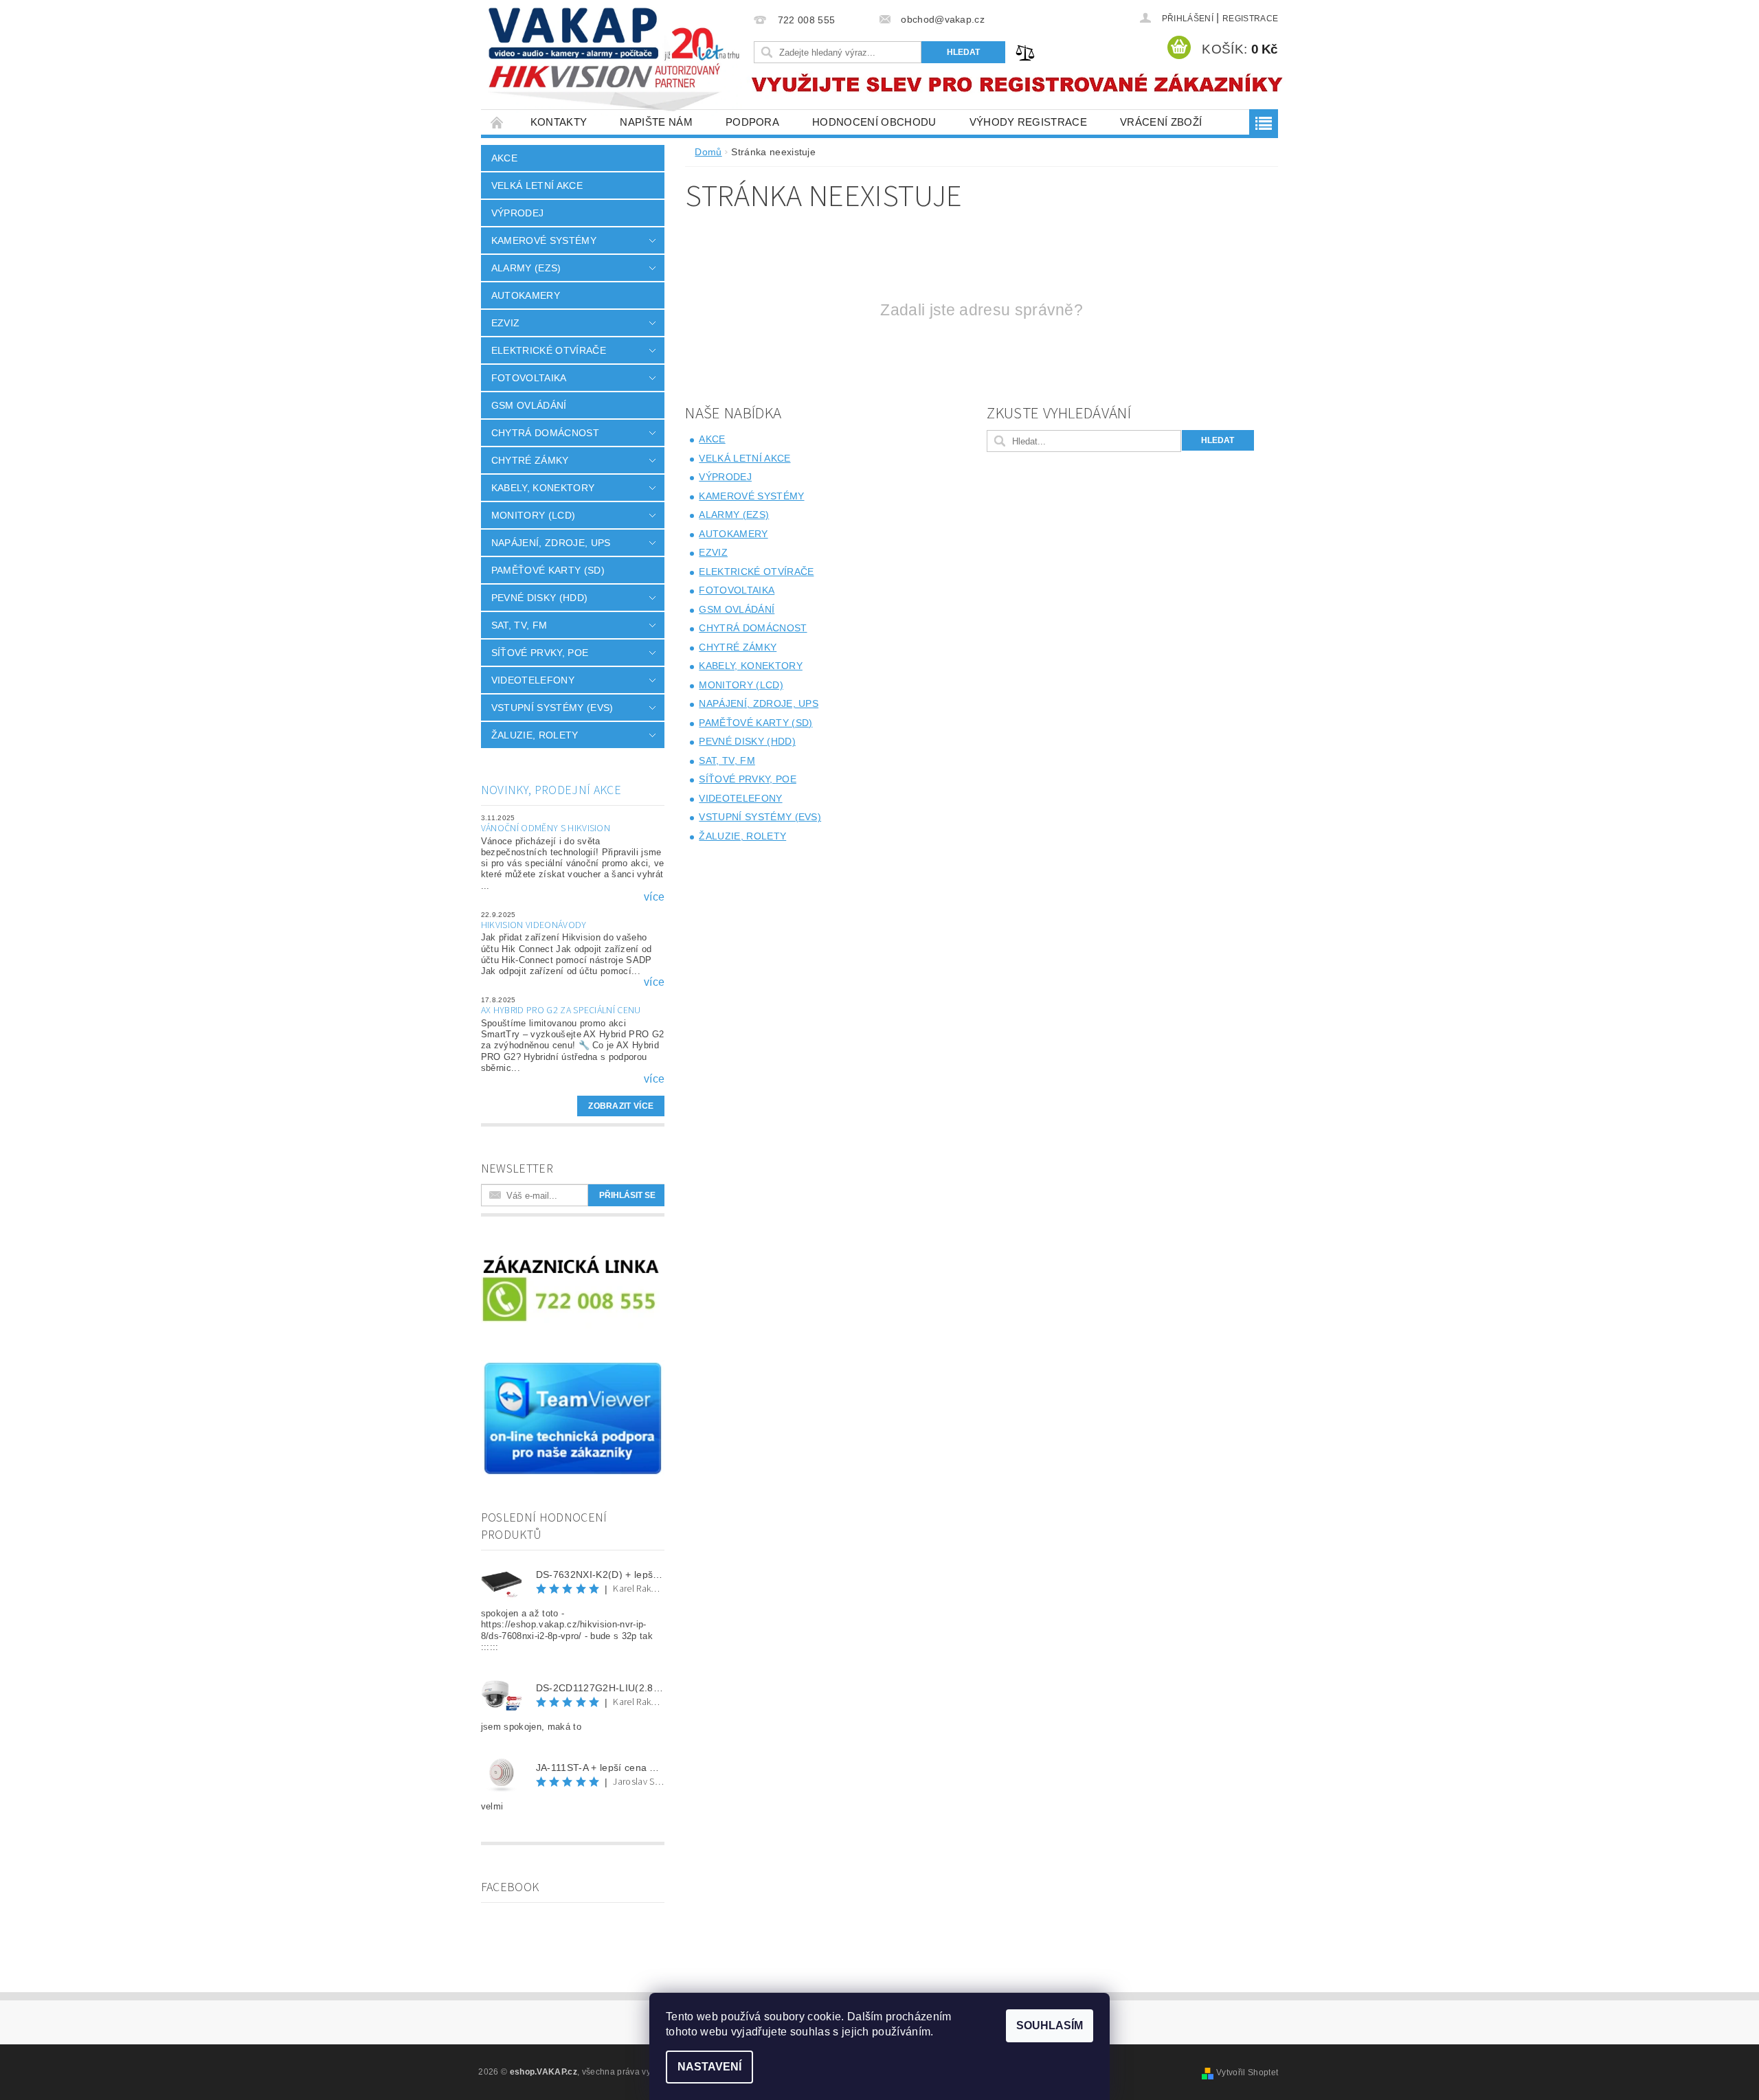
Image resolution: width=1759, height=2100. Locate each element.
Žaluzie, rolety (535, 735)
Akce (504, 158)
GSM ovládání (529, 405)
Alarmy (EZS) (526, 268)
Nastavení (709, 2067)
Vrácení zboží (1161, 122)
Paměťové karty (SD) (548, 570)
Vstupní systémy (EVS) (552, 708)
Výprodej (518, 213)
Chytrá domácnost (545, 433)
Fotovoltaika (529, 378)
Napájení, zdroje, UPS (551, 543)
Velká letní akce (537, 185)
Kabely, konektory (543, 488)
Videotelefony (533, 680)
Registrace (1250, 19)
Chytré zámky (530, 460)
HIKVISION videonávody (534, 925)
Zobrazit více (621, 1106)
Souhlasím (1050, 2025)
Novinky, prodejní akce (551, 790)
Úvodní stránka (497, 122)
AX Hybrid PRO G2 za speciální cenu (561, 1011)
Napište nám (656, 122)
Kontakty (559, 122)
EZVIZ (506, 323)
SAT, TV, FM (519, 625)
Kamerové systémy (544, 240)
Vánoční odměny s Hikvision (546, 828)
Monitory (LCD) (533, 515)
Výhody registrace (1028, 122)
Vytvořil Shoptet (1247, 2073)
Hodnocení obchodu (874, 122)
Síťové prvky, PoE (540, 653)
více (654, 897)
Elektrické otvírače (549, 350)
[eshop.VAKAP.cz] (615, 61)
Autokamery (526, 295)
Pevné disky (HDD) (539, 598)
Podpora (752, 122)
